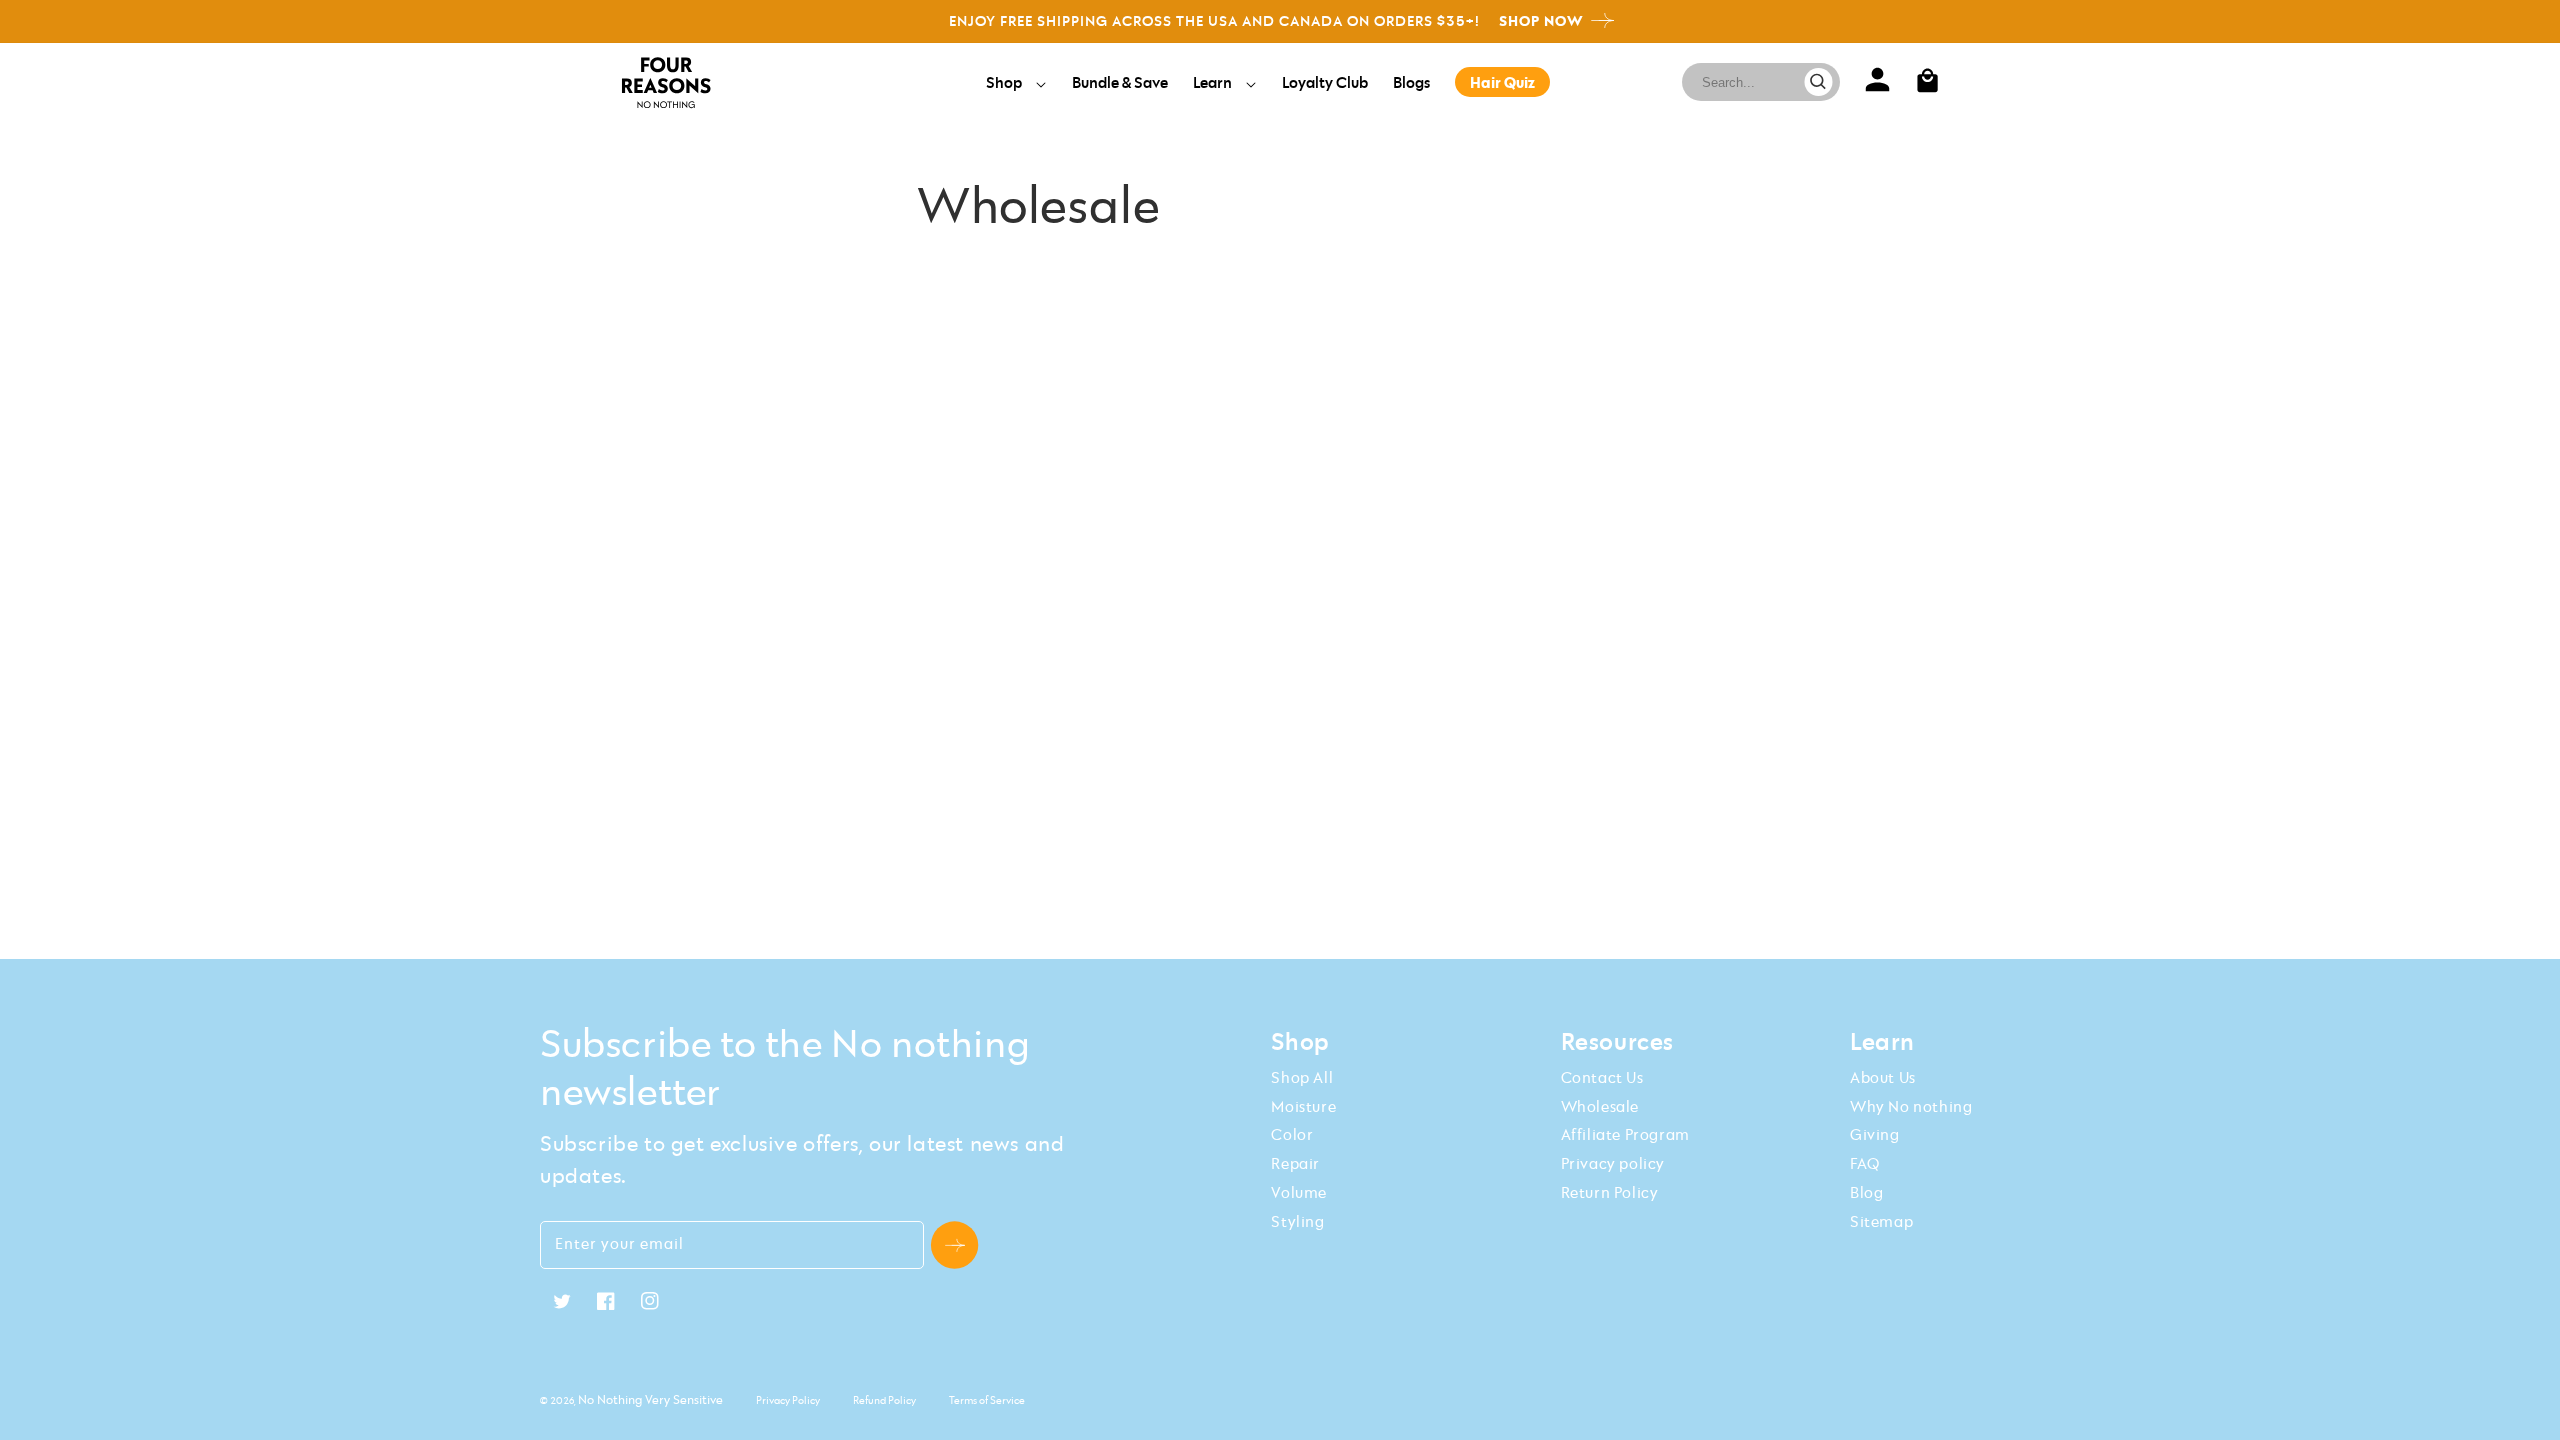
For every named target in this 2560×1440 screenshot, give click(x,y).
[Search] (1818, 82)
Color (1292, 1134)
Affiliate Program (1625, 1134)
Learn (1214, 82)
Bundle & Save (1120, 82)
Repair (1295, 1163)
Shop (1005, 82)
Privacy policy (1613, 1163)
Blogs (1411, 82)
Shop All (1302, 1077)
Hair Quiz (1502, 82)
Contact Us (1602, 1077)
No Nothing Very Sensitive (650, 1399)
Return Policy (1610, 1192)
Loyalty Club (1325, 82)
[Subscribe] (954, 1245)
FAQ (1865, 1163)
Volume (1299, 1192)
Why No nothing (1911, 1106)
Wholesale (1600, 1106)
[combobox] (1753, 82)
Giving (1875, 1134)
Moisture (1303, 1106)
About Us (1883, 1077)
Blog (1866, 1192)
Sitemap (1881, 1221)
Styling (1297, 1221)
